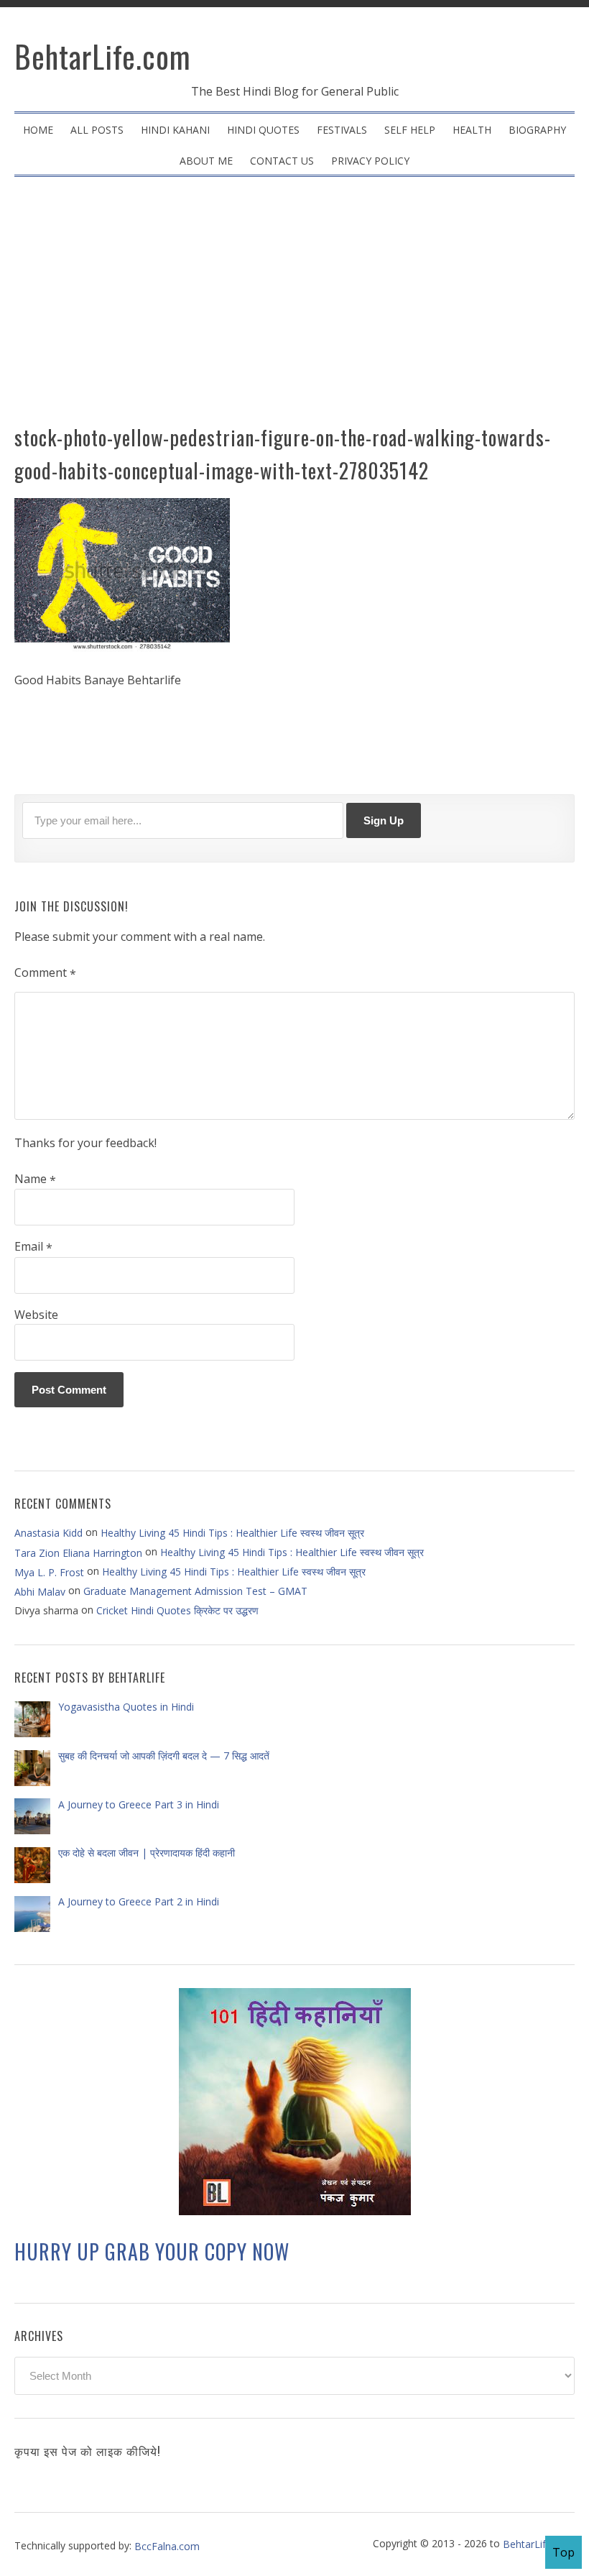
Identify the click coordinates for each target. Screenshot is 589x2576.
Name (35, 1179)
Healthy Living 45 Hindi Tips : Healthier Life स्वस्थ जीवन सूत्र (232, 1533)
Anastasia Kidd (48, 1533)
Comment (45, 973)
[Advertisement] (294, 306)
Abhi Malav (40, 1592)
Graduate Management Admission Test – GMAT (195, 1591)
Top (564, 2552)
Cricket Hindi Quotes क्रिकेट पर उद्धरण (177, 1610)
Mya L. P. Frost (49, 1572)
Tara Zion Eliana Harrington (78, 1552)
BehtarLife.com (103, 56)
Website (36, 1315)
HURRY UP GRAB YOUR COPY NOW (152, 2252)
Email (33, 1247)
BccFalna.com (167, 2545)
